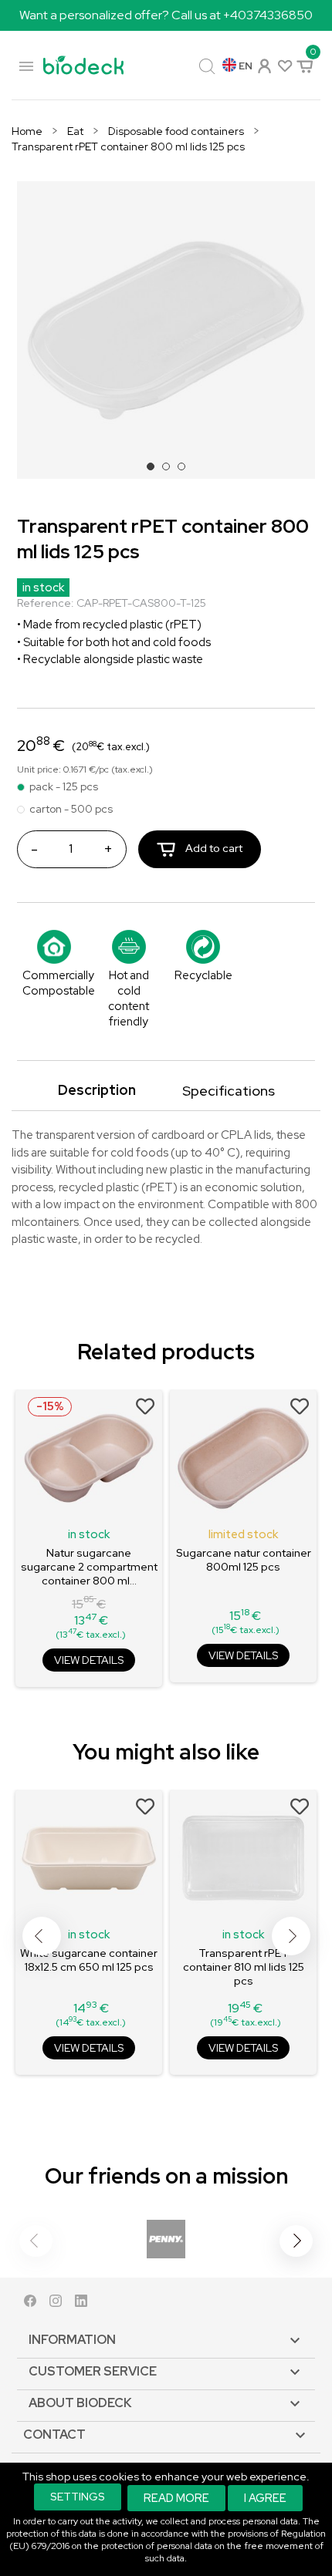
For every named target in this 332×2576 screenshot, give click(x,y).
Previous (42, 1936)
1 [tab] (155, 471)
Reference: (46, 603)
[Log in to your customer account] (264, 64)
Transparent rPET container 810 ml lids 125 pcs (244, 1967)
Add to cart (213, 848)
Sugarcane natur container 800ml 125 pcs (244, 1560)
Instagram (56, 2304)
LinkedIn (81, 2304)
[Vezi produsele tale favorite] (284, 65)
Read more (176, 2498)
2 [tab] (171, 471)
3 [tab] (186, 471)
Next (291, 1936)
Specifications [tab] (229, 1091)
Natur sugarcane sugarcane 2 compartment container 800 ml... (89, 1567)
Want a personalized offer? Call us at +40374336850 (166, 15)
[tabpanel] (166, 330)
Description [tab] (97, 1090)
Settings (78, 2497)
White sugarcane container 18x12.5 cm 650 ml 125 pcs (89, 1960)
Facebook (30, 2304)
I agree (265, 2498)
